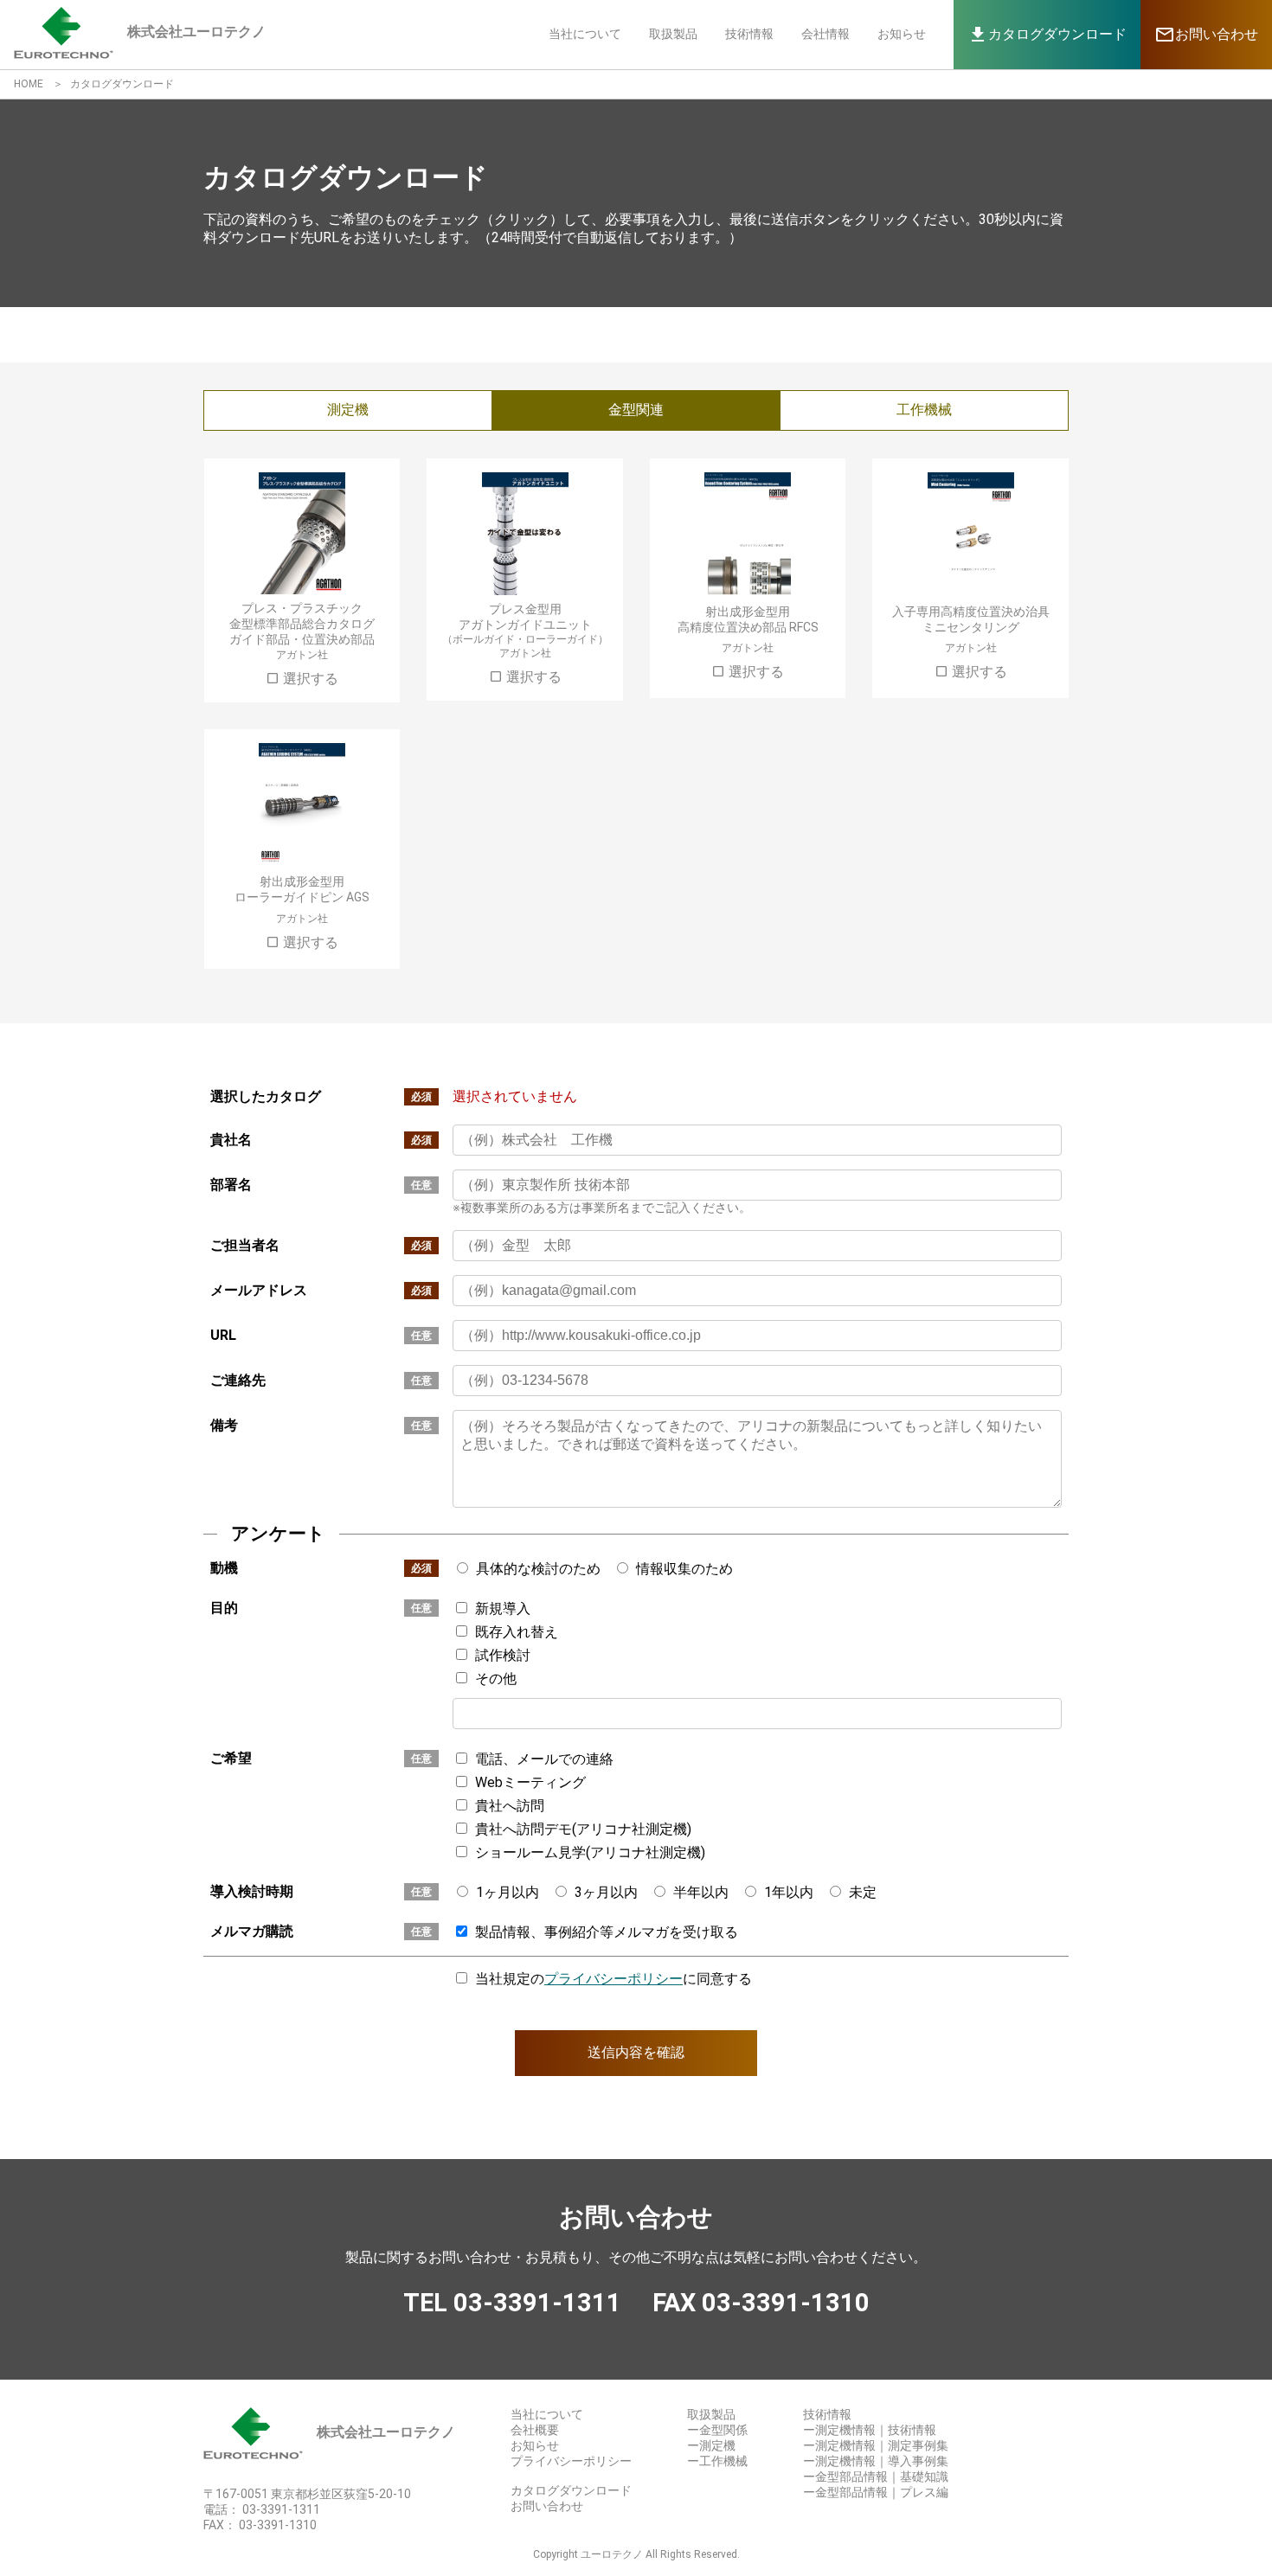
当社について (585, 34)
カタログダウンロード (571, 2490)
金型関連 (636, 410)
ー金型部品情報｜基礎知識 (876, 2477)
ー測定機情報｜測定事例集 (876, 2445)
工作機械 (924, 410)
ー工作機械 (717, 2461)
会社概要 (535, 2430)
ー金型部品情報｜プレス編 (876, 2492)
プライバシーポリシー (614, 1979)
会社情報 (826, 34)
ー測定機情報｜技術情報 (870, 2430)
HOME (29, 84)
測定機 (348, 410)
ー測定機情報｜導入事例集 (876, 2461)
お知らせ (902, 34)
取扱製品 (673, 34)
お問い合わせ (547, 2506)
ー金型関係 (717, 2430)
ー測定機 (711, 2445)
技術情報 (749, 34)
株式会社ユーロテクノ (386, 2432)
